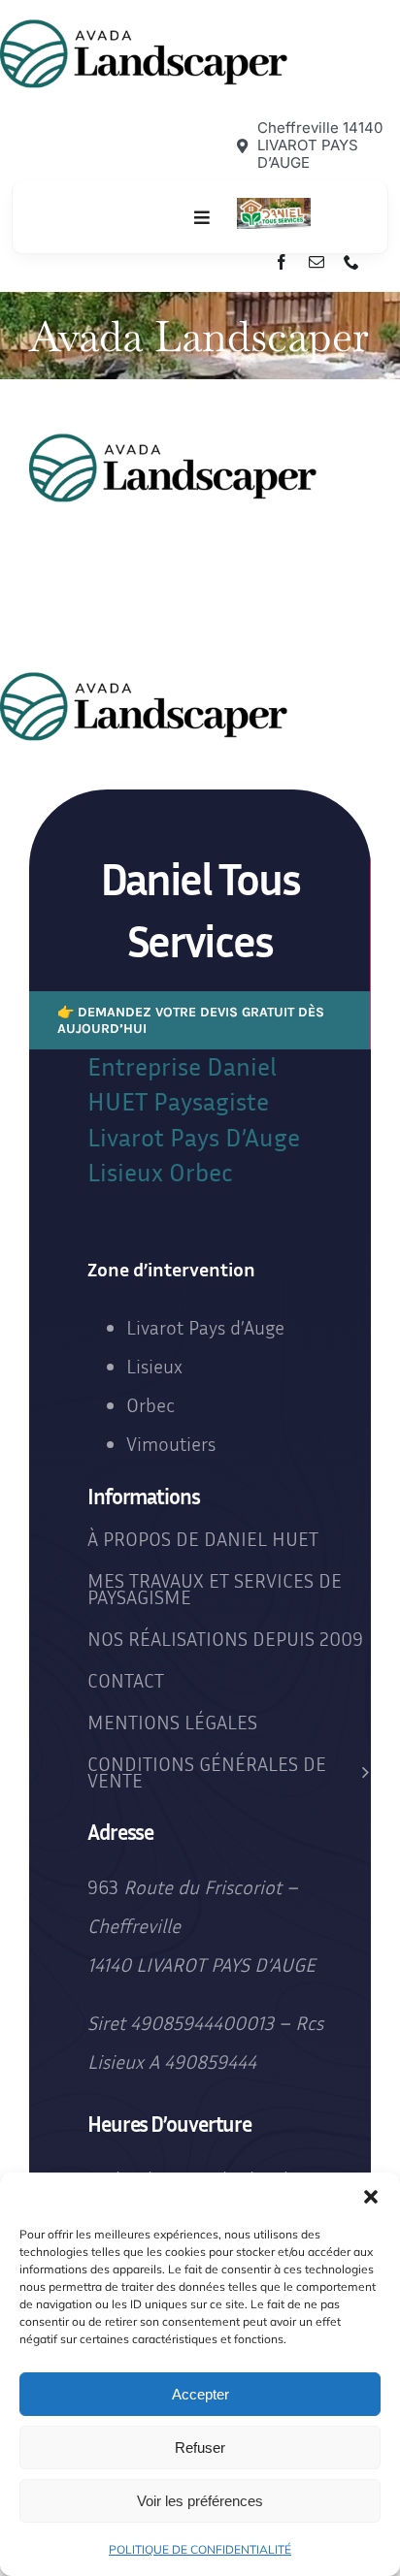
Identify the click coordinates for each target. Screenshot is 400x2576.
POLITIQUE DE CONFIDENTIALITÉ (200, 2549)
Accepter (200, 2394)
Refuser (200, 2447)
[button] (371, 2197)
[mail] (317, 262)
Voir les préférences (200, 2501)
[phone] (351, 262)
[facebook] (282, 262)
